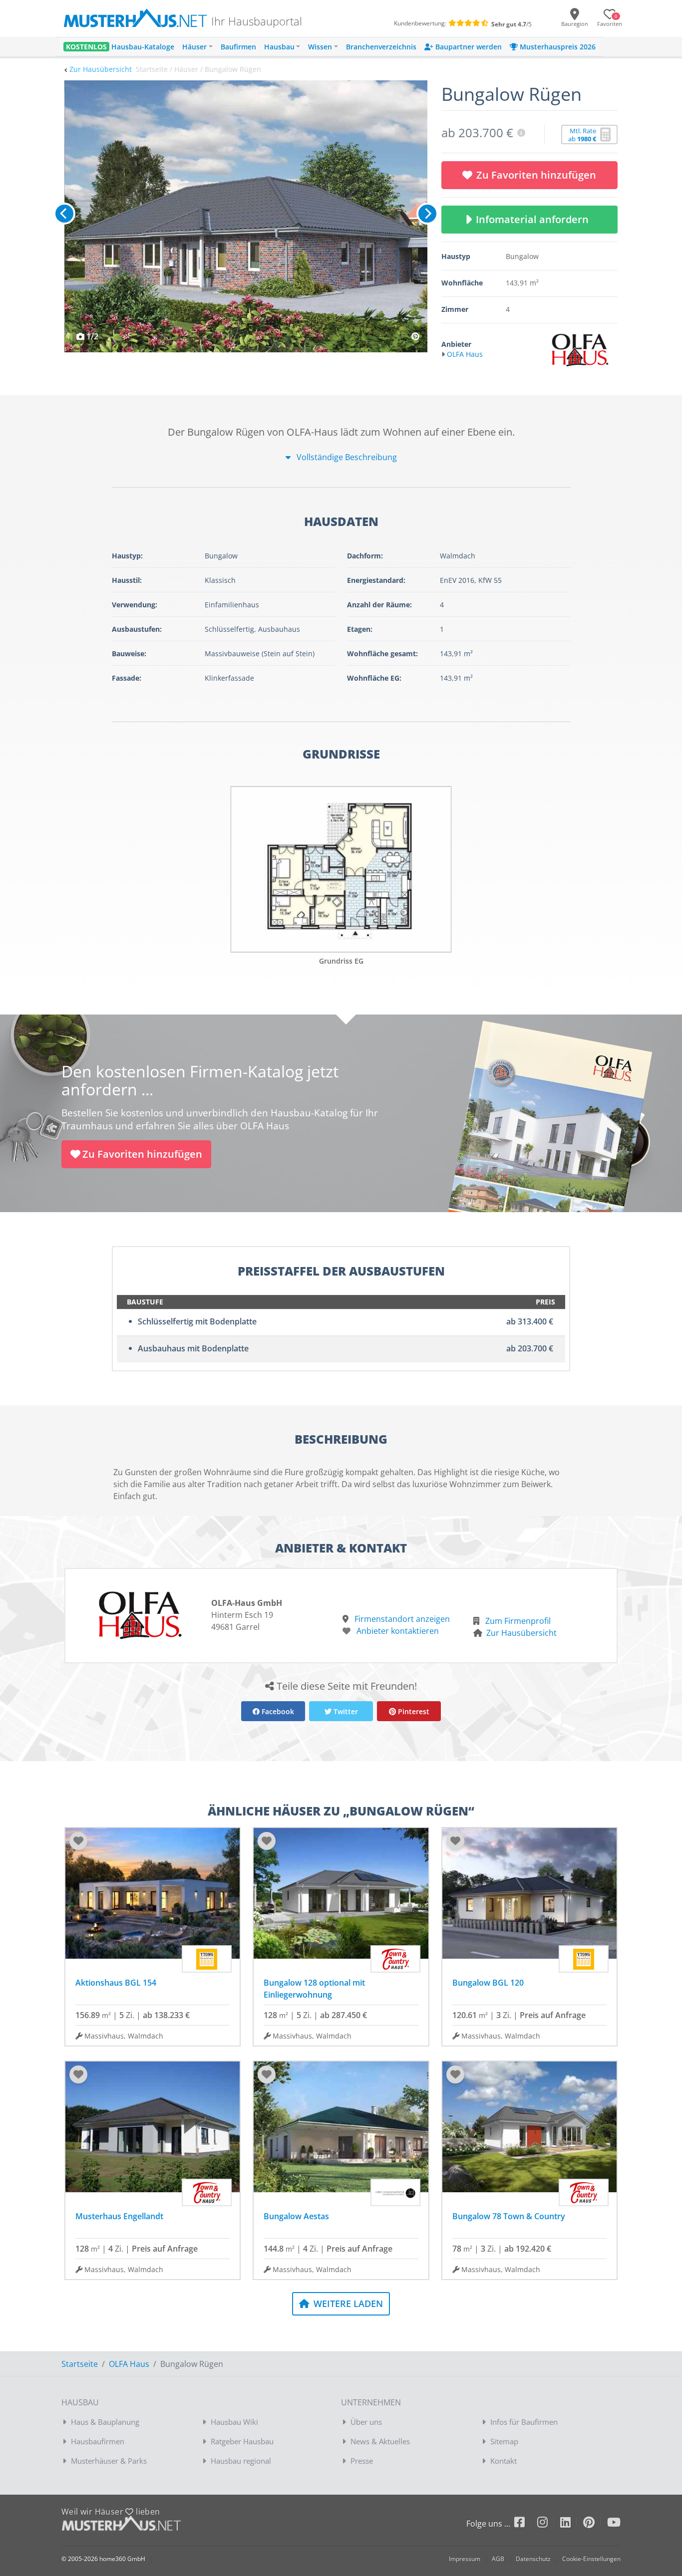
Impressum (465, 2559)
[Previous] (64, 214)
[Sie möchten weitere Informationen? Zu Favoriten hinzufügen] (246, 216)
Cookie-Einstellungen (591, 2559)
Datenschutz (533, 2559)
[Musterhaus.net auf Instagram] (549, 2524)
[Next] (427, 214)
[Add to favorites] (78, 1841)
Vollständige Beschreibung (346, 457)
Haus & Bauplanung (105, 2422)
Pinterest (413, 1711)
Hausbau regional (241, 2461)
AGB (498, 2559)
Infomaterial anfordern (535, 219)
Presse (362, 2461)
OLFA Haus (129, 2364)
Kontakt (504, 2461)
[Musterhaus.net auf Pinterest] (595, 2524)
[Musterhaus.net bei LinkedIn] (572, 2524)
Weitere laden (347, 2304)
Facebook (277, 1711)
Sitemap (504, 2441)
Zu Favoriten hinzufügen (536, 175)
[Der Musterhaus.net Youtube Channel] (614, 2524)
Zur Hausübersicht (101, 69)
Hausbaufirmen (98, 2441)
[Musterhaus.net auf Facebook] (526, 2524)
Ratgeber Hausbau (242, 2441)
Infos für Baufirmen (524, 2422)
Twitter (345, 1711)
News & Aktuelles (380, 2441)
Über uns (366, 2422)
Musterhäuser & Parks (109, 2461)
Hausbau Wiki (234, 2422)
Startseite (80, 2364)
